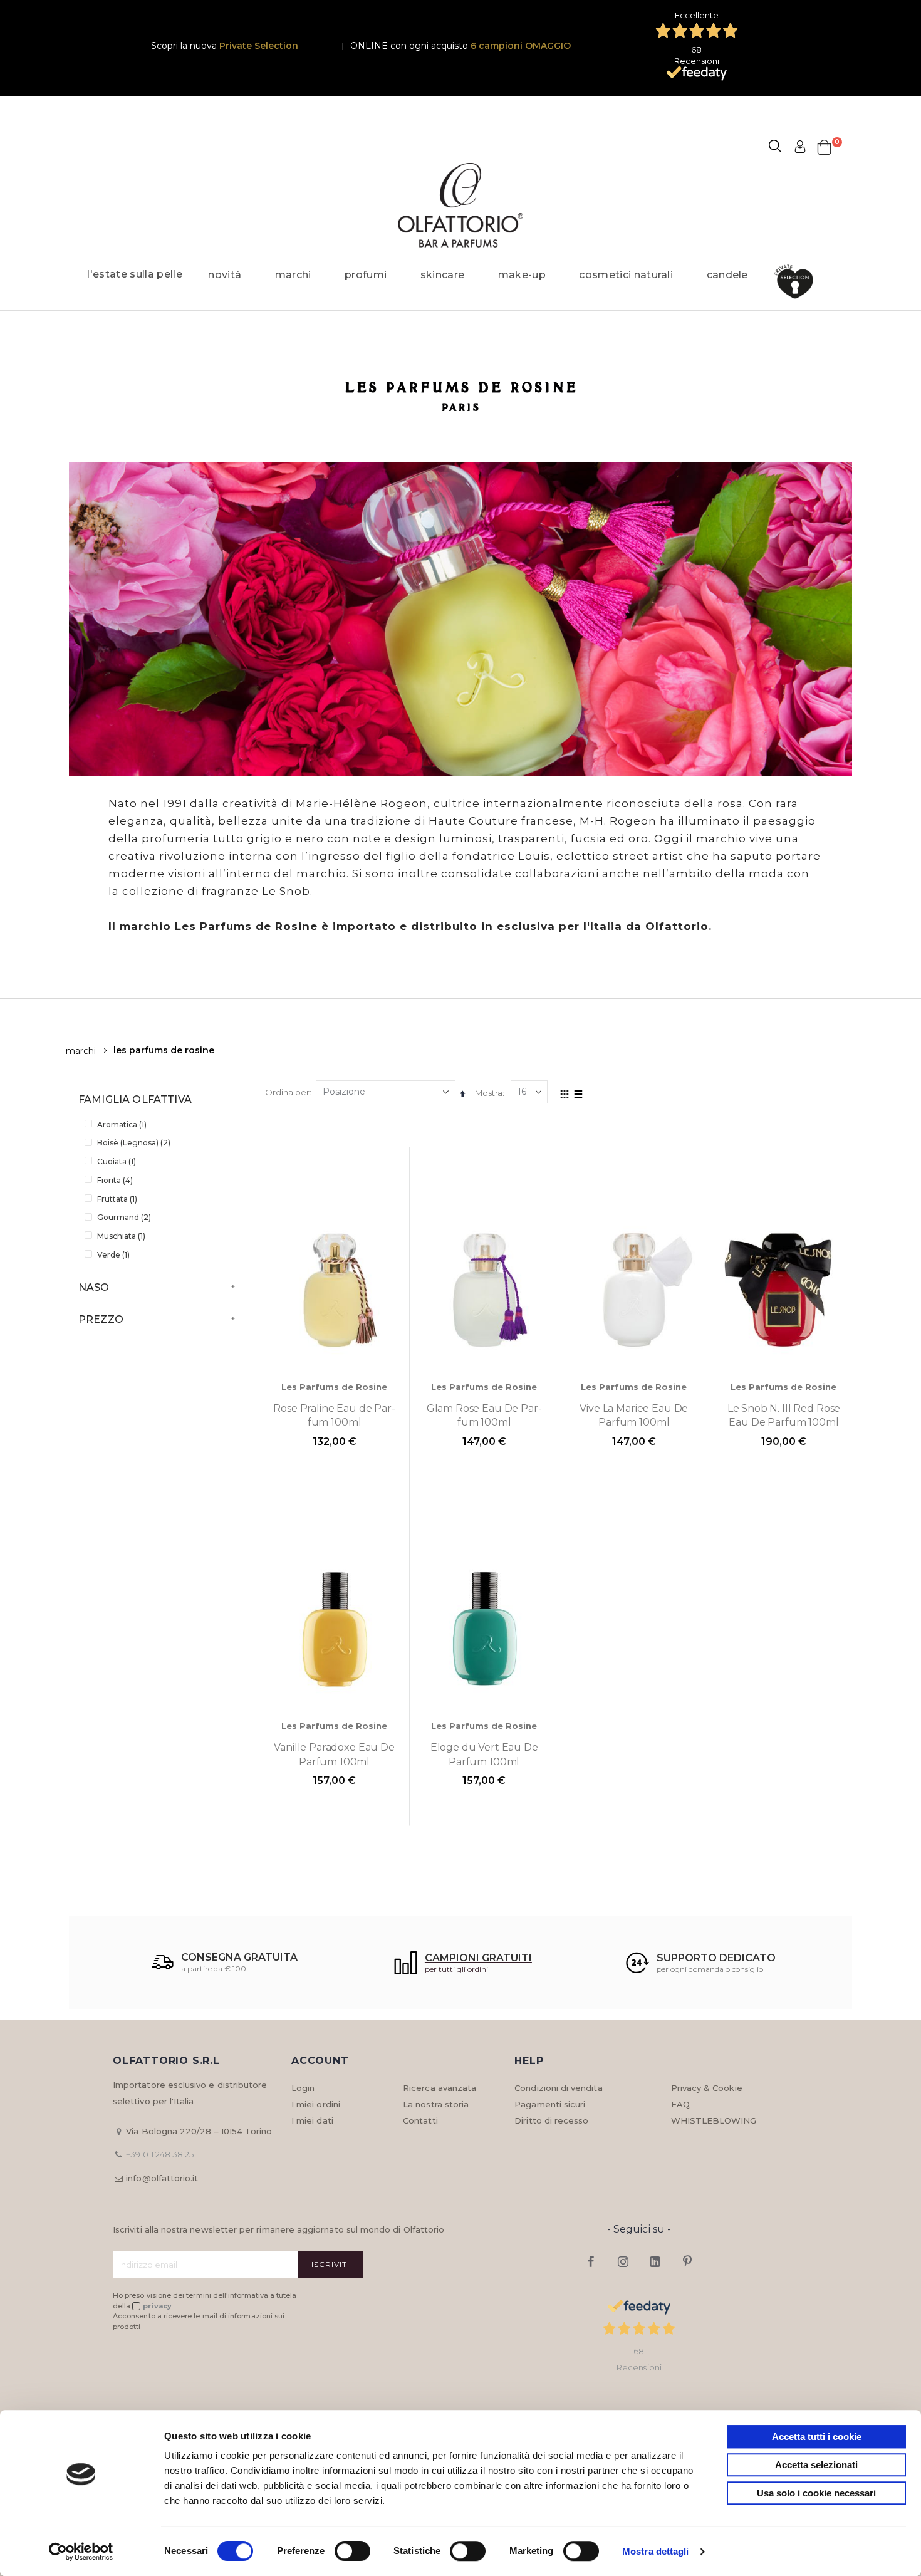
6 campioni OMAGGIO (521, 46)
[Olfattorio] (460, 205)
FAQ (680, 2104)
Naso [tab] (94, 1287)
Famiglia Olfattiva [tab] (135, 1099)
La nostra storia (436, 2104)
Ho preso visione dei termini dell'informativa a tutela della (205, 2301)
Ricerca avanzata (440, 2088)
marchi (81, 1051)
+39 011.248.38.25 (160, 2154)
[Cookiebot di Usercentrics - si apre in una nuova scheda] (81, 2552)
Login (303, 2088)
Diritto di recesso (551, 2120)
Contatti (420, 2120)
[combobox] (781, 148)
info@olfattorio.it (162, 2178)
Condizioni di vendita (558, 2088)
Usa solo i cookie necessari (816, 2493)
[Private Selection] (797, 282)
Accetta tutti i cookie (817, 2437)
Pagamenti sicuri (550, 2104)
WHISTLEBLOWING (714, 2120)
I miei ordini (316, 2104)
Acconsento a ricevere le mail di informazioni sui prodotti (199, 2321)
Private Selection (259, 46)
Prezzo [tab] (101, 1319)
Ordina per (287, 1092)
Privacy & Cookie (707, 2088)
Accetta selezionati (816, 2465)
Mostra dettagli (656, 2551)
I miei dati (312, 2120)
